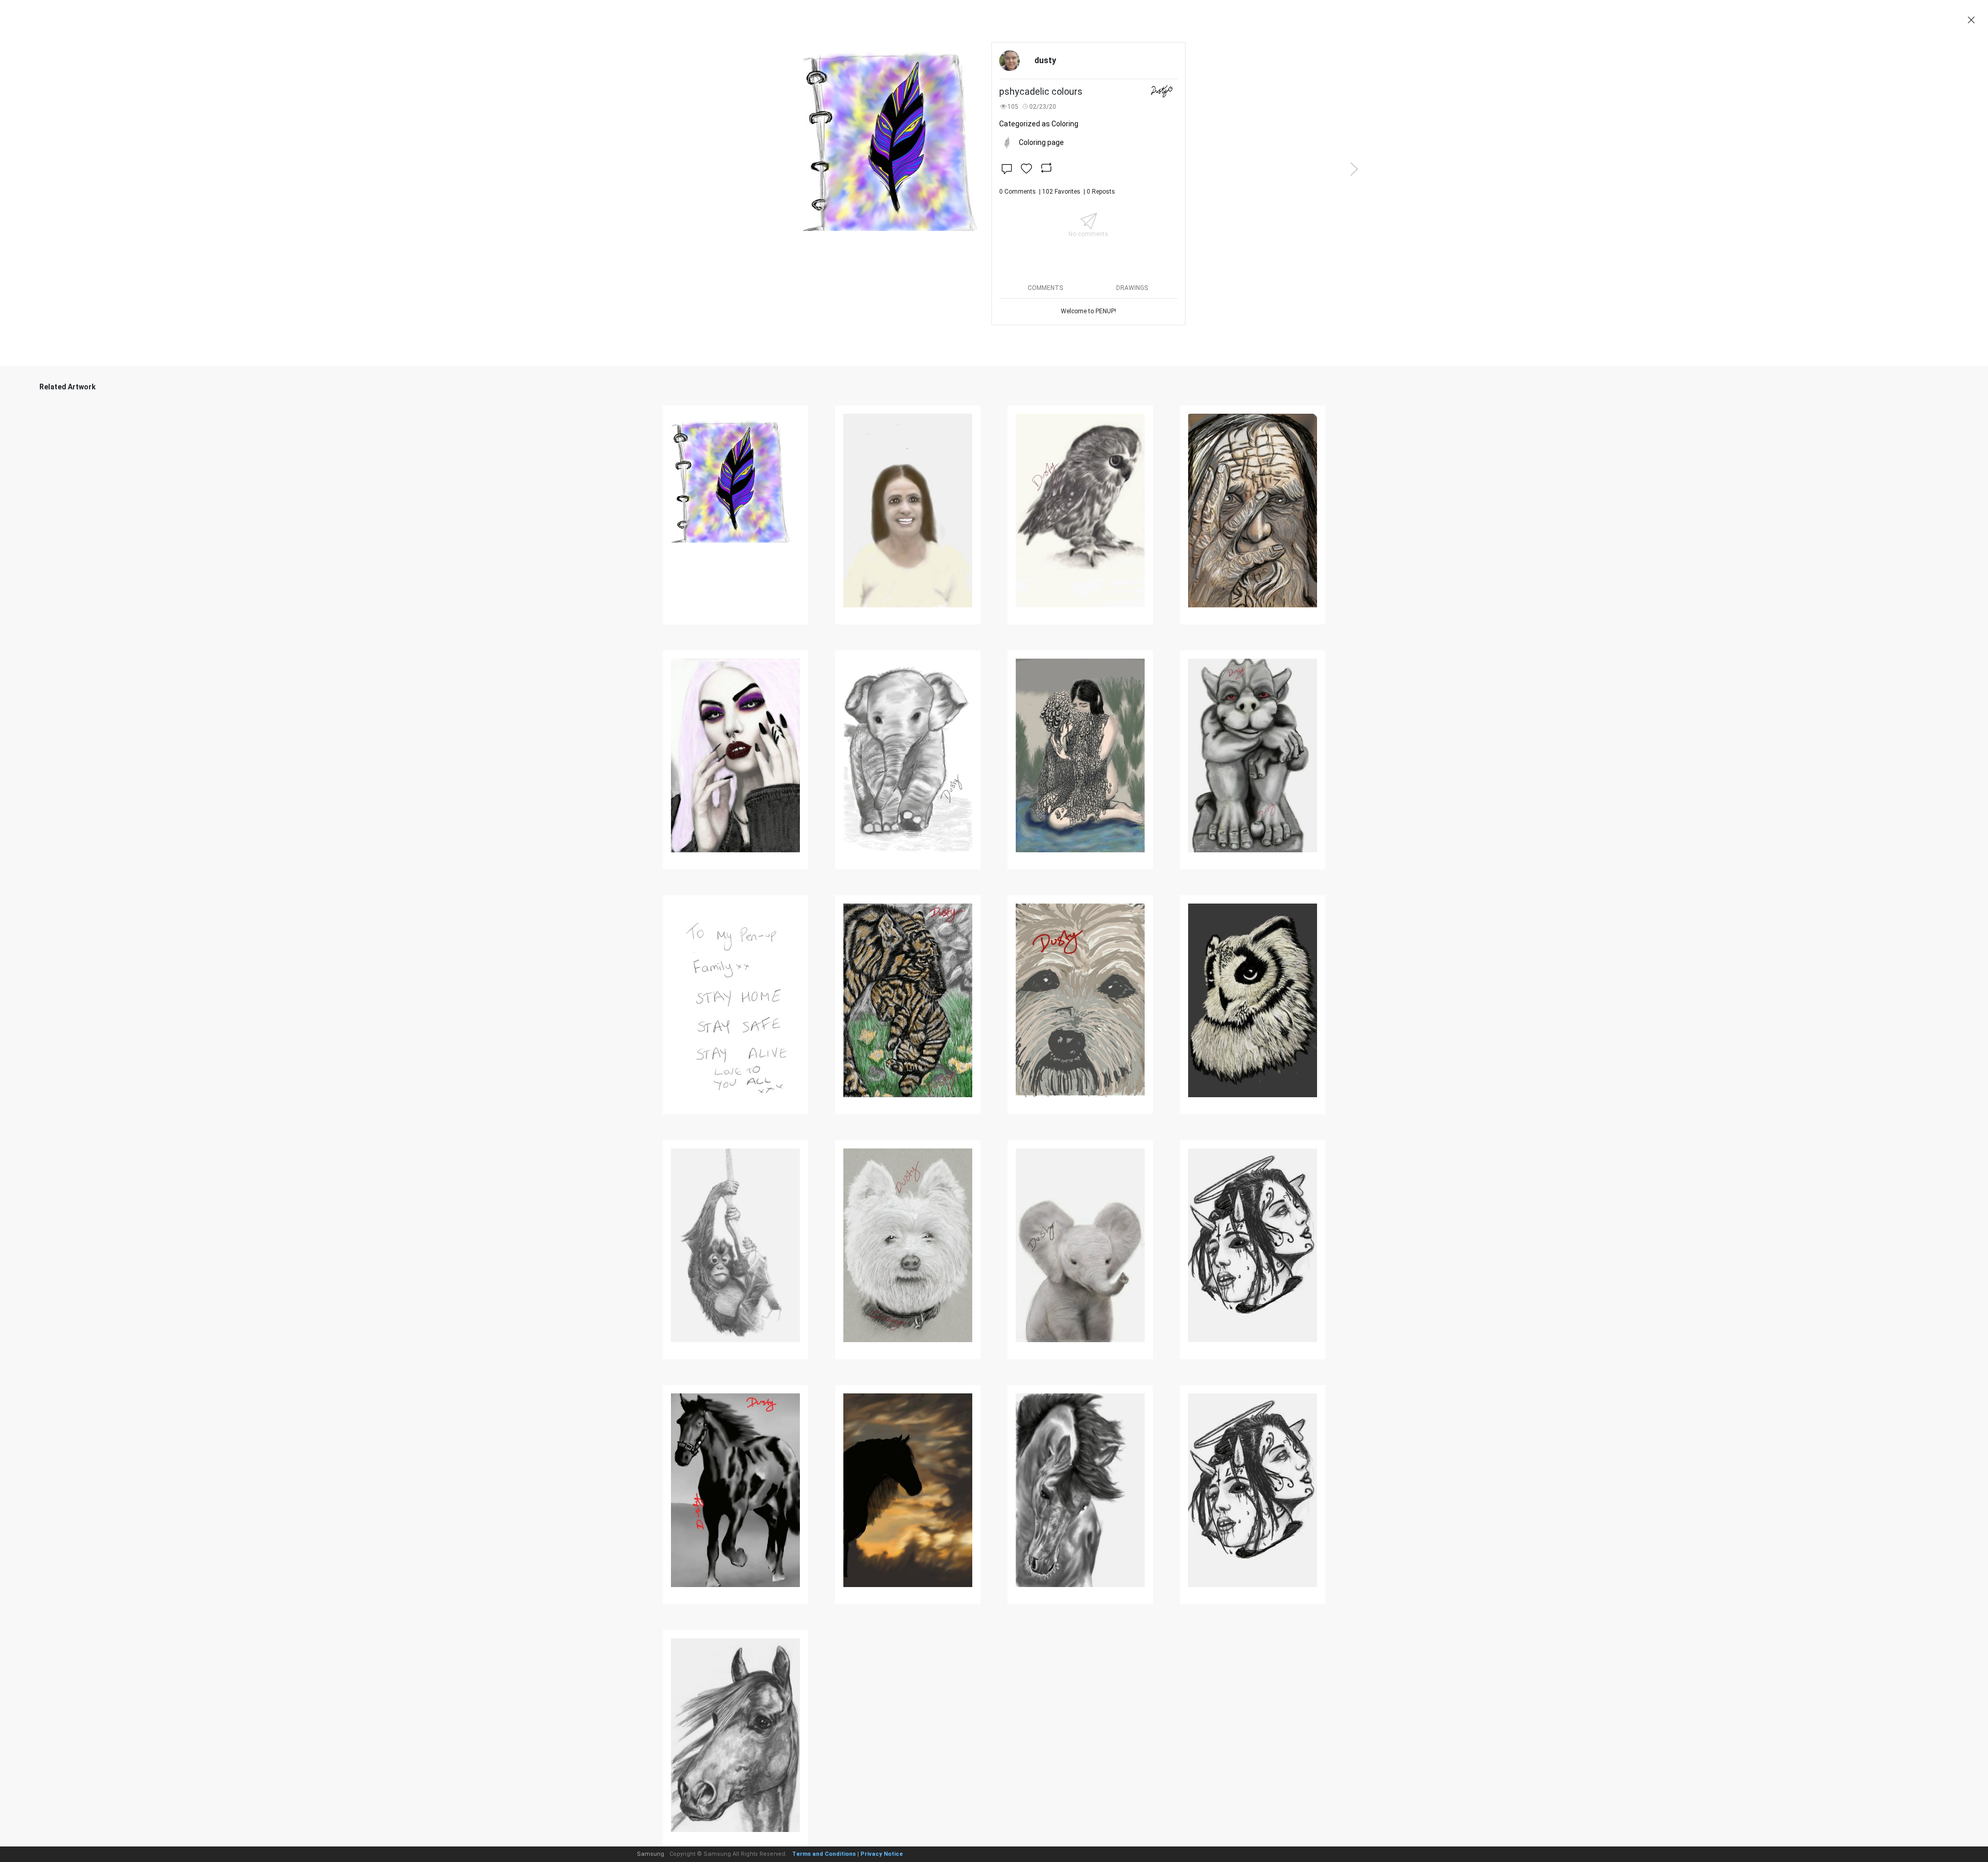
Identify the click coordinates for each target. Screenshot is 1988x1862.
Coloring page (1041, 142)
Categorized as (1039, 124)
